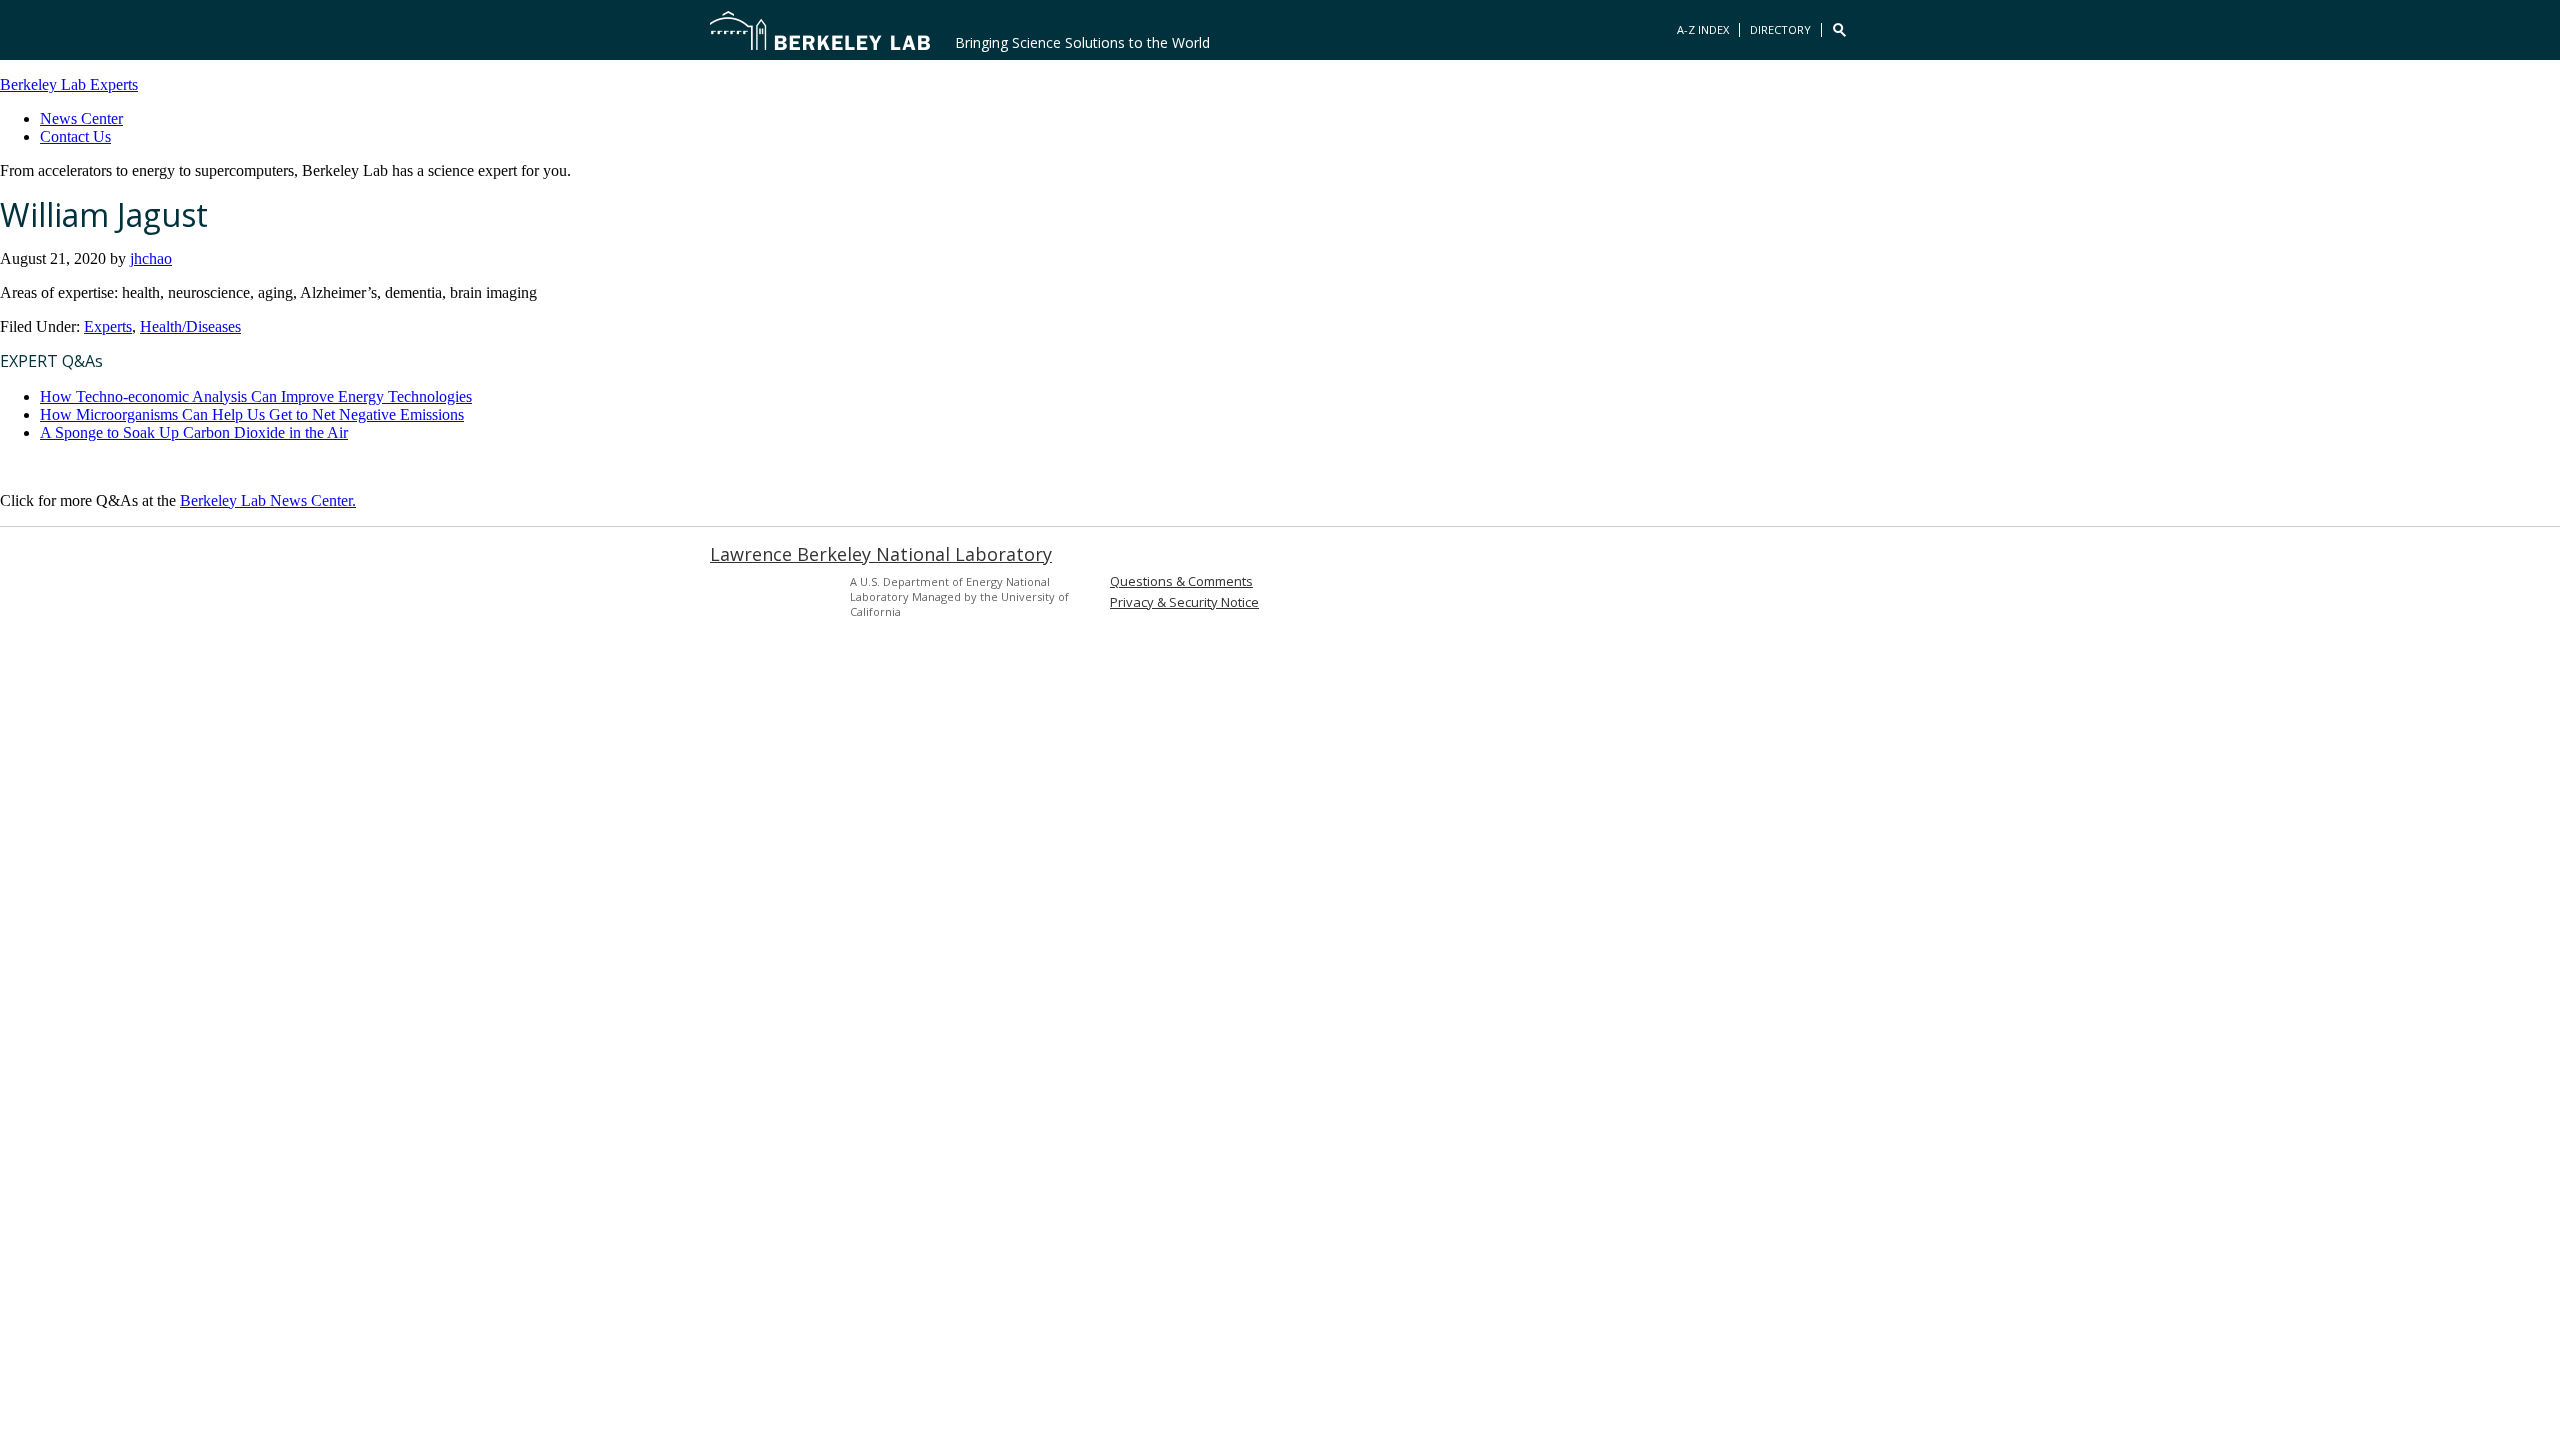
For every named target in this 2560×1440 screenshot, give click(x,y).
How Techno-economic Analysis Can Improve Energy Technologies (256, 396)
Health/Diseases (190, 326)
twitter (1702, 589)
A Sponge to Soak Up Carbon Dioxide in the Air (194, 432)
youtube (1838, 589)
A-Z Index (1703, 29)
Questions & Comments (1181, 581)
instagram (1736, 589)
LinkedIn (1770, 589)
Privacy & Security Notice (1184, 602)
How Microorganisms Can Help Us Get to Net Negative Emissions (252, 414)
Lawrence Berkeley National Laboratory (881, 554)
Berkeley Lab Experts (69, 84)
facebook (1804, 589)
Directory (1780, 29)
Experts (108, 326)
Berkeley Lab (820, 30)
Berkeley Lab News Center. (268, 500)
